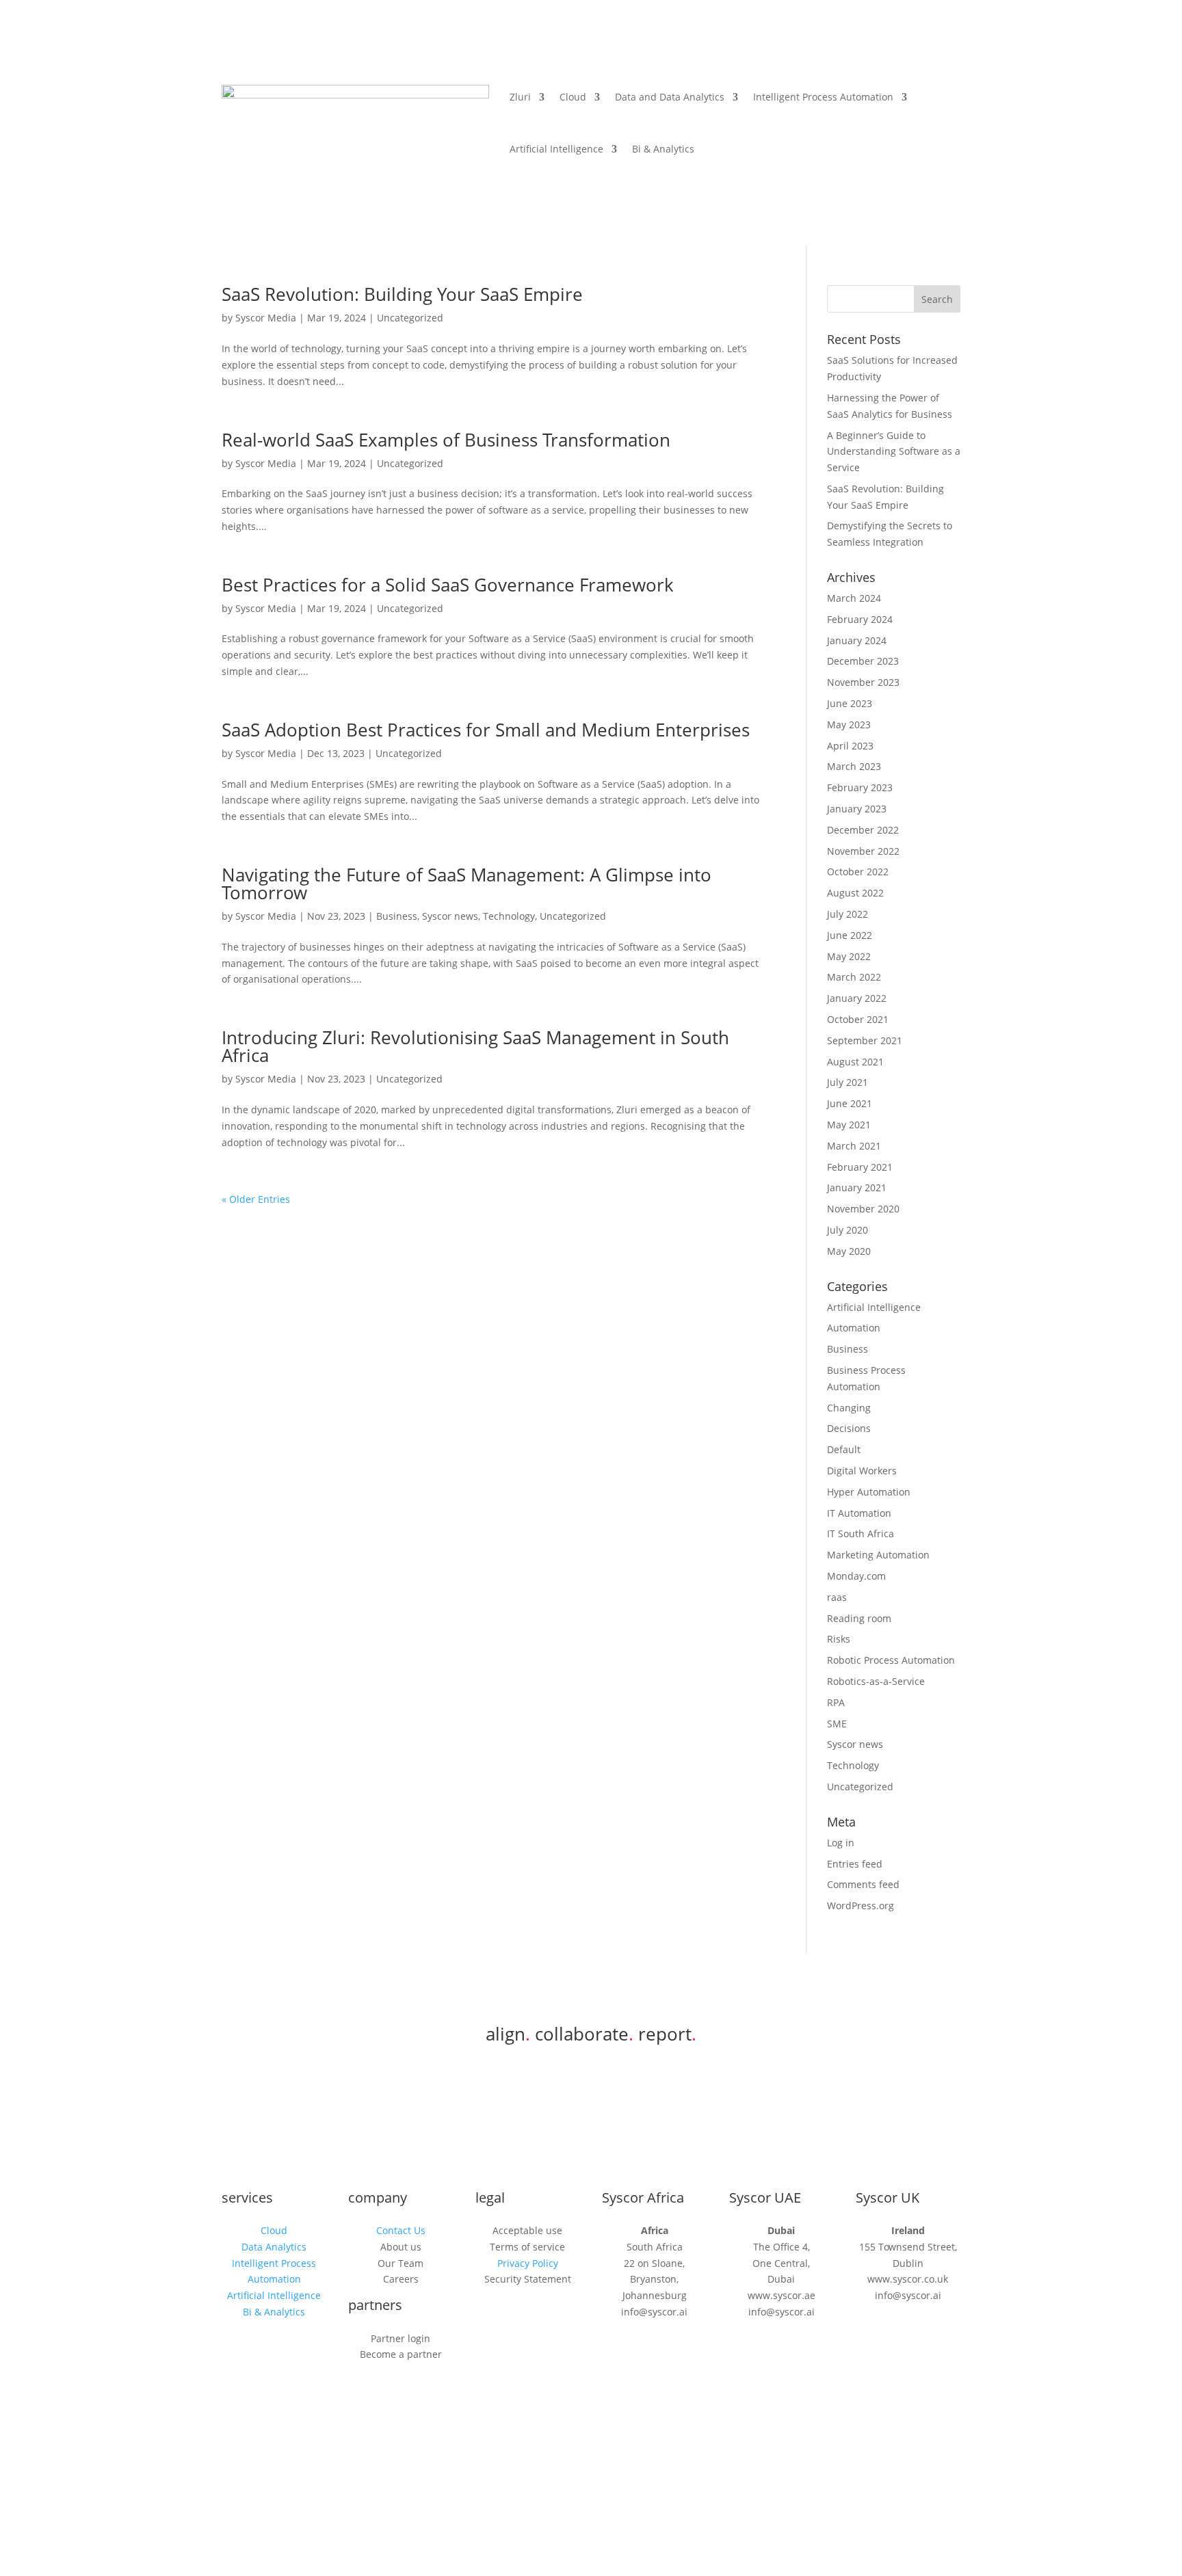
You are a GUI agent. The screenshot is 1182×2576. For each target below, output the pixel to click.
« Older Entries (256, 1199)
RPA (836, 1702)
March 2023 (854, 766)
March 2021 (854, 1146)
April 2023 (850, 746)
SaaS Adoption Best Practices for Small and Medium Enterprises (486, 730)
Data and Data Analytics (670, 97)
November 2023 (863, 682)
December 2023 (863, 661)
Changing (849, 1408)
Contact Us (401, 2230)
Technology (509, 916)
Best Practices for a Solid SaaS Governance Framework (448, 585)
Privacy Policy (528, 2263)
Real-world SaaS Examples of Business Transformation (446, 440)
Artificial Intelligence (556, 149)
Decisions (849, 1428)
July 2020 (848, 1230)
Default (844, 1449)
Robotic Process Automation (891, 1660)
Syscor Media (266, 318)
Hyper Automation (869, 1492)
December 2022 (863, 830)
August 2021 (855, 1062)
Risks (839, 1639)
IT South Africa (861, 1533)
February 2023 (860, 787)
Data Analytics (274, 2247)
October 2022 (858, 872)
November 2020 (863, 1209)
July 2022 (848, 914)
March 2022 (854, 977)
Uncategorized (410, 318)
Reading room (859, 1618)
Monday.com (856, 1576)
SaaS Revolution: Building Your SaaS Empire (402, 294)
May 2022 (849, 956)
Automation (854, 1328)
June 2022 (850, 935)
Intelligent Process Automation (823, 97)
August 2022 (855, 893)
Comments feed (863, 1884)
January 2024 (857, 640)
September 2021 (865, 1040)
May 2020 (849, 1251)
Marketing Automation (878, 1555)
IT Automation (859, 1513)
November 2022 (863, 851)
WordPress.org (861, 1906)
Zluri (520, 97)
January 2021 (857, 1187)
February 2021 (860, 1167)
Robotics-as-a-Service (876, 1681)
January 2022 (857, 998)
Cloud (573, 97)
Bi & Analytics (663, 149)
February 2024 (860, 619)
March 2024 (854, 598)
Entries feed (855, 1864)
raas (837, 1597)
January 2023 (857, 809)
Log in (841, 1843)
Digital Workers (862, 1471)
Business (397, 916)
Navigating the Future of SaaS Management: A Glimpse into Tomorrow (467, 884)
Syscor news (450, 916)
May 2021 (849, 1125)
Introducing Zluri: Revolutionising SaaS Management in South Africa (475, 1046)
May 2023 (849, 725)
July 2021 (848, 1082)
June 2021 (850, 1103)
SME (837, 1724)
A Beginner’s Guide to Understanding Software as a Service (894, 452)
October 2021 (858, 1019)
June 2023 (850, 703)
